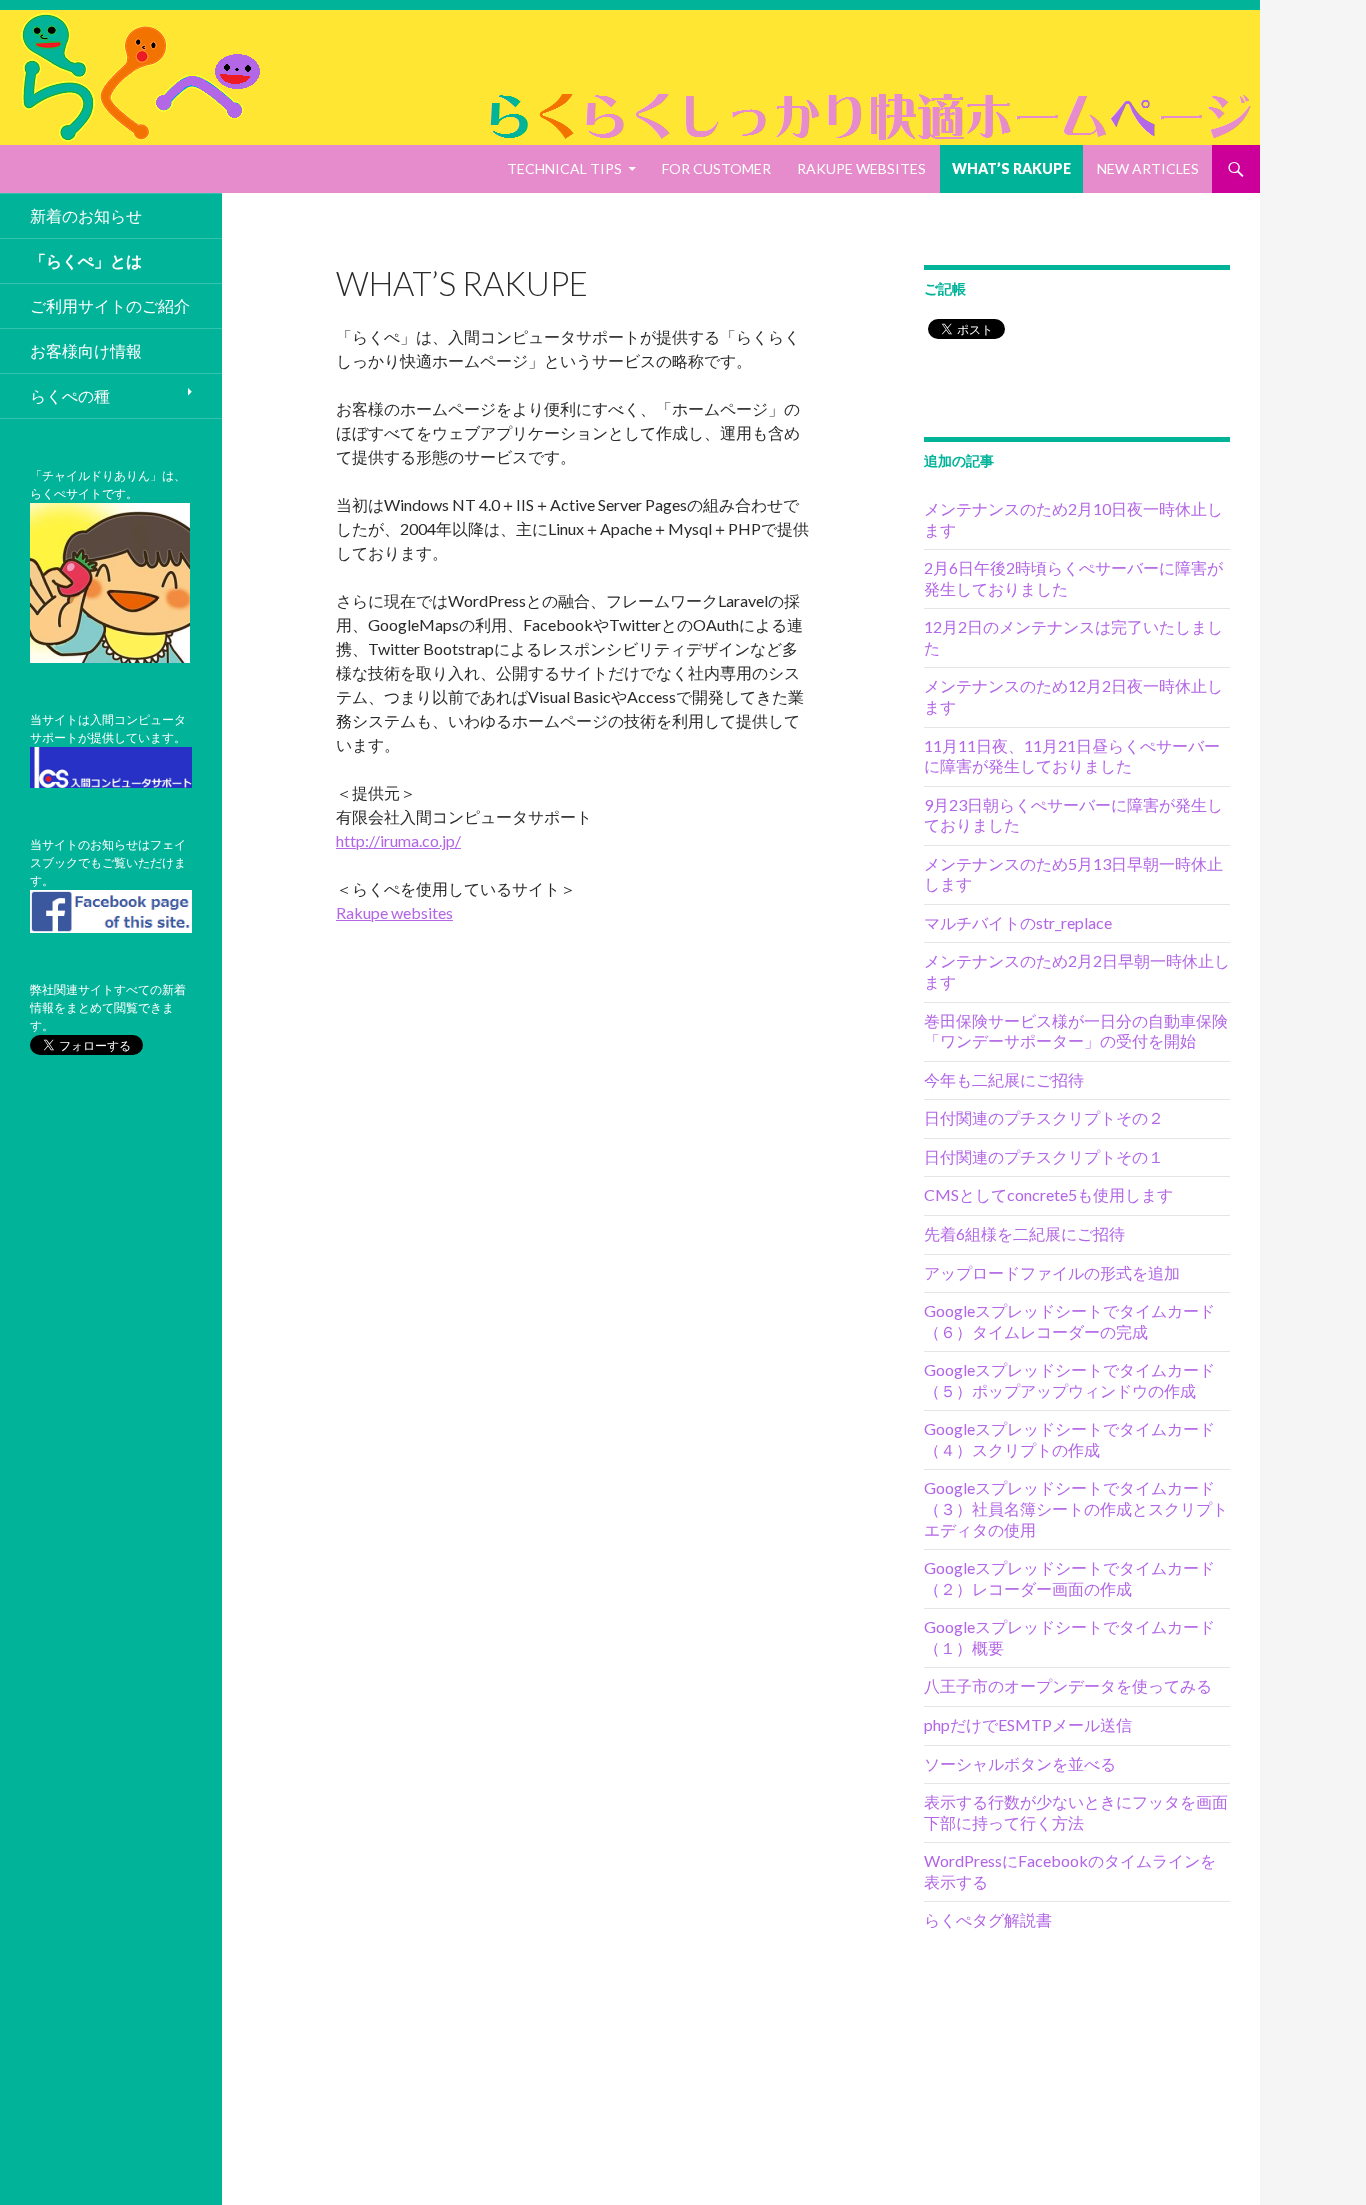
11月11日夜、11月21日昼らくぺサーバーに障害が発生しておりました (1072, 756)
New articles (1148, 168)
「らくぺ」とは (86, 260)
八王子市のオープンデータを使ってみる (1068, 1685)
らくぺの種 (70, 395)
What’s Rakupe (1011, 168)
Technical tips (564, 168)
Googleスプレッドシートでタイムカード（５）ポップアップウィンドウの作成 (1069, 1380)
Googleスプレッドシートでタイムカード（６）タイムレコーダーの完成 (1069, 1321)
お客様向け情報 (86, 350)
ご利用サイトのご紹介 (110, 305)
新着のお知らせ (86, 215)
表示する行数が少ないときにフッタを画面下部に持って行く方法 (1076, 1812)
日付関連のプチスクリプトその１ (1044, 1156)
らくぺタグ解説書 (988, 1919)
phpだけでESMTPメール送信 (1028, 1724)
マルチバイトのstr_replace (1018, 922)
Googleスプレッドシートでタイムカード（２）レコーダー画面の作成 (1069, 1578)
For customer (716, 168)
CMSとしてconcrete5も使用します (1048, 1194)
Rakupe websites (861, 168)
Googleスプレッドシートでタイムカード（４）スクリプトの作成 (1069, 1439)
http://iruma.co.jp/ (398, 840)
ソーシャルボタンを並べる (1020, 1763)
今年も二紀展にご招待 (1004, 1079)
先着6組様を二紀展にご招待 (1024, 1233)
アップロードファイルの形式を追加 (1052, 1272)
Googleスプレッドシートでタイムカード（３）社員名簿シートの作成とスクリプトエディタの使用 (1076, 1508)
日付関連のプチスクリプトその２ (1044, 1117)
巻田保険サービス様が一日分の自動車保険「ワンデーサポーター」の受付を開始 (1076, 1031)
